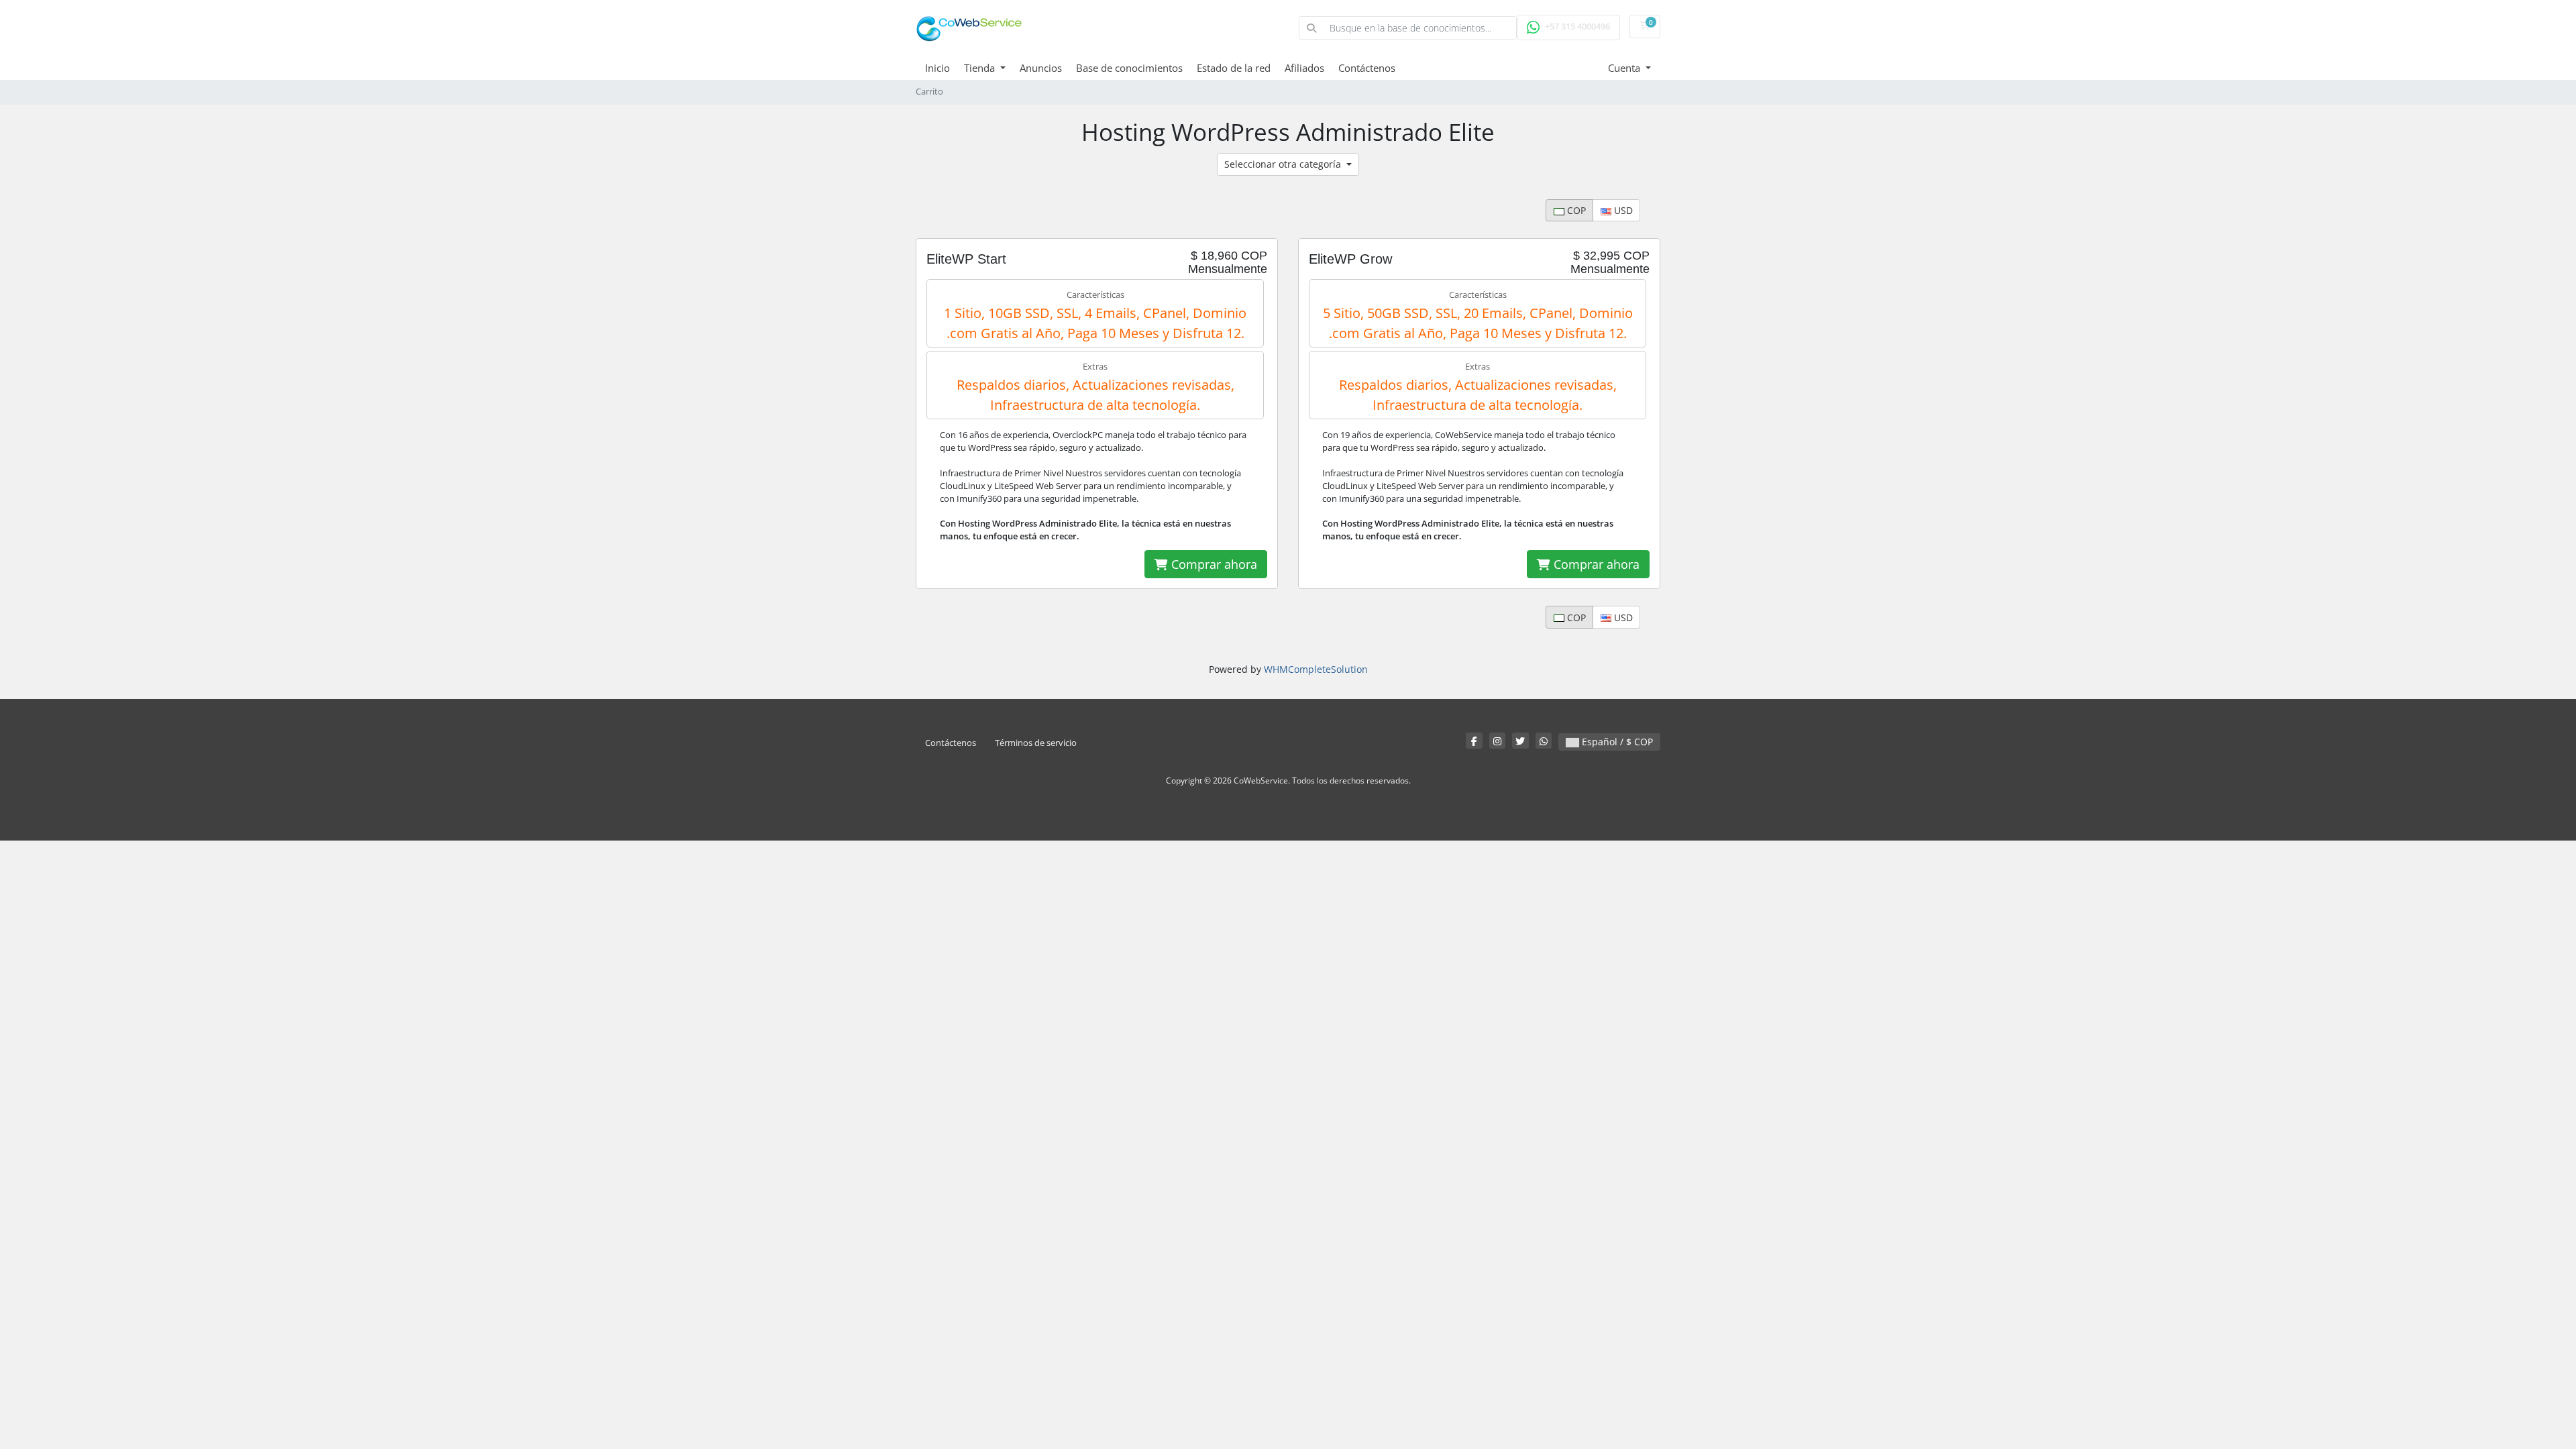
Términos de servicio (1036, 743)
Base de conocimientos (1129, 68)
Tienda (981, 68)
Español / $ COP (1616, 742)
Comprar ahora (1213, 564)
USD (1622, 210)
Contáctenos (1367, 68)
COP (1575, 210)
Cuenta (1625, 68)
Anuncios (1041, 68)
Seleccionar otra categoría (1284, 164)
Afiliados (1304, 68)
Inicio (937, 68)
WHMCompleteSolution (1316, 669)
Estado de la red (1234, 68)
